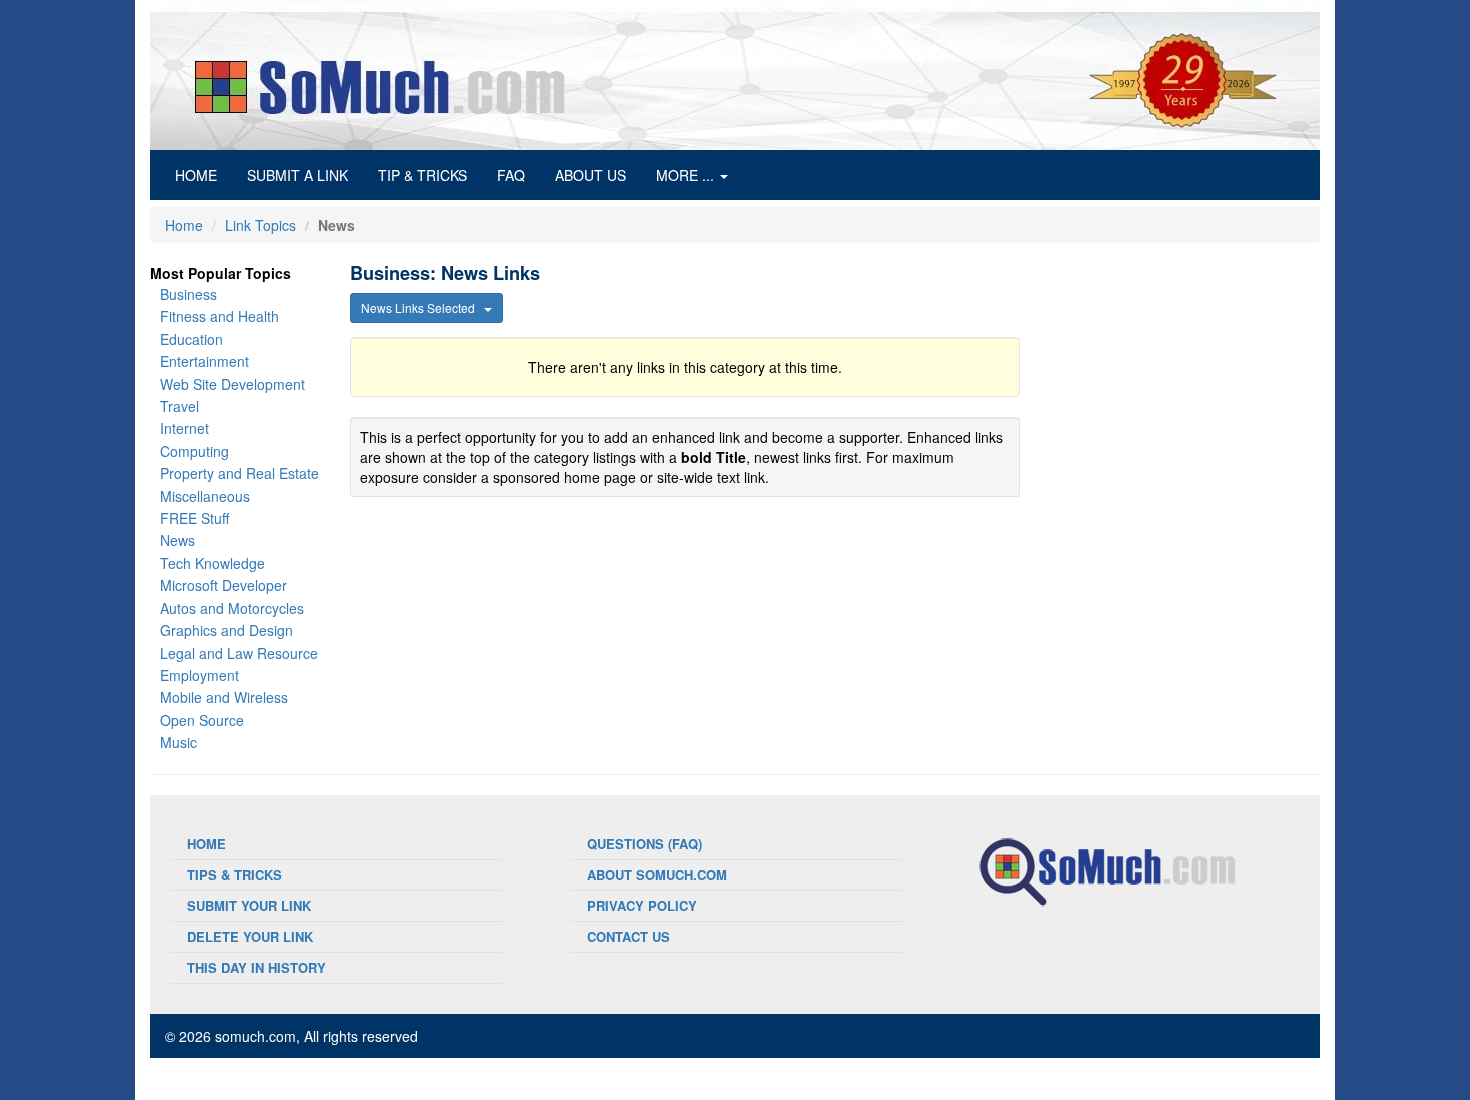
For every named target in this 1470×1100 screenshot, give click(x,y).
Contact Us (628, 936)
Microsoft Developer (223, 585)
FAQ (511, 175)
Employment (199, 675)
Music (178, 742)
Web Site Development (232, 384)
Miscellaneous (205, 496)
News (177, 540)
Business (188, 294)
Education (191, 339)
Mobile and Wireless (224, 697)
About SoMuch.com (657, 874)
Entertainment (204, 361)
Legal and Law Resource (239, 653)
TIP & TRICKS (422, 175)
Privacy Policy (642, 905)
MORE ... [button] (687, 175)
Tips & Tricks (234, 874)
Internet (184, 428)
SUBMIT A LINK (297, 175)
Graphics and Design (226, 630)
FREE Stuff (194, 518)
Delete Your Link (250, 936)
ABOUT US (590, 175)
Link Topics (260, 225)
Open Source (202, 720)
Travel (179, 406)
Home (184, 225)
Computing (194, 451)
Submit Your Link (249, 905)
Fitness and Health (219, 316)
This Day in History (256, 967)
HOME (203, 174)
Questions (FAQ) (644, 843)
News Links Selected (422, 307)
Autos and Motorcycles (232, 608)
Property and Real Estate (239, 473)
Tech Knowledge (212, 563)
